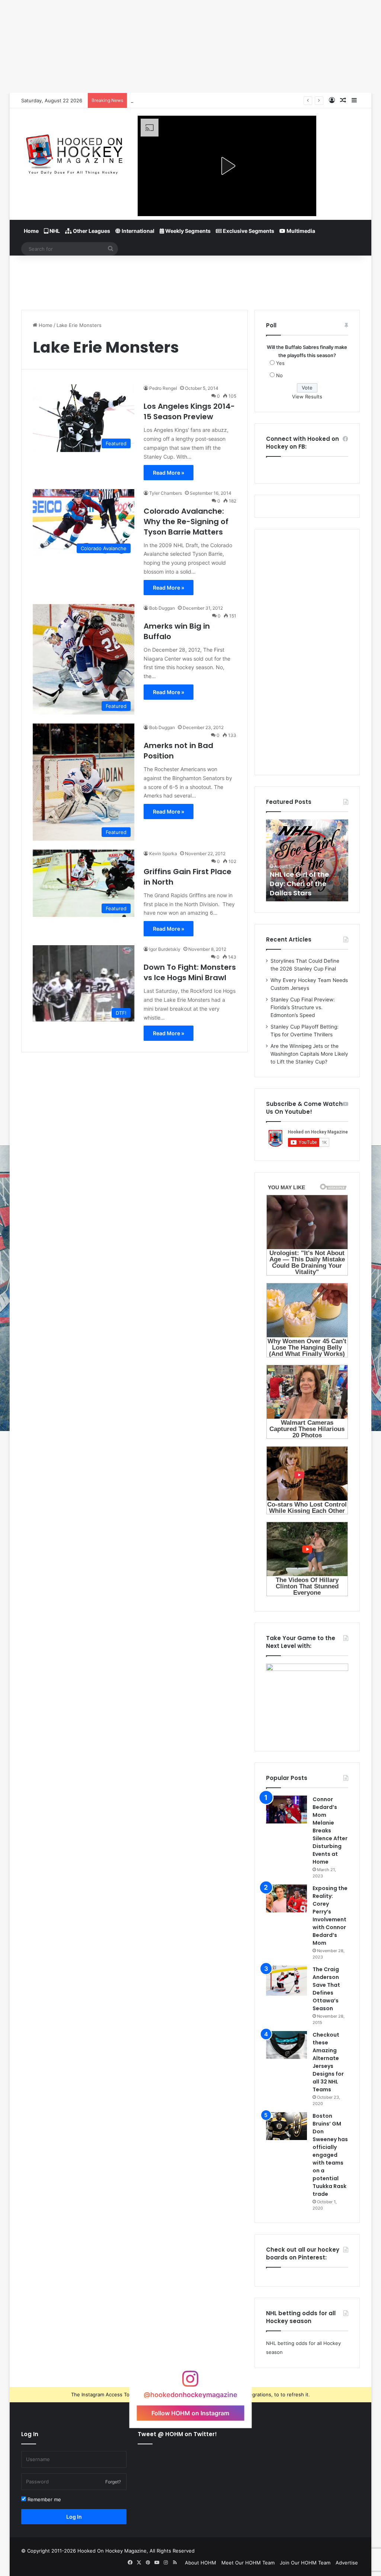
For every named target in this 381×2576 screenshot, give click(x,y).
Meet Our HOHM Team (248, 2563)
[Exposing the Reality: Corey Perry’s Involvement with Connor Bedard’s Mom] (286, 1898)
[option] (307, 860)
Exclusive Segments (248, 231)
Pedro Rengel (163, 388)
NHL (54, 231)
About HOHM (201, 2563)
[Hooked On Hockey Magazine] (74, 152)
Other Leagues (91, 231)
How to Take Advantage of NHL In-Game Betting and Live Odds (204, 100)
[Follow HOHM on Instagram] (190, 2382)
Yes (280, 363)
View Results (307, 397)
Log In (74, 2517)
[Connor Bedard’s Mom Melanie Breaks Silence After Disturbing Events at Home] (286, 1810)
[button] (227, 166)
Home (31, 231)
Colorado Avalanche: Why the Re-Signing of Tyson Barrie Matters (186, 522)
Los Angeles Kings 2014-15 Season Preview (189, 411)
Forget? (113, 2482)
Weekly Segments (187, 231)
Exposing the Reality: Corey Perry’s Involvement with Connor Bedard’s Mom (330, 1916)
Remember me (44, 2499)
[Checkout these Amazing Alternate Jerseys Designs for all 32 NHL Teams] (286, 2045)
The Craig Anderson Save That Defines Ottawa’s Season (326, 1989)
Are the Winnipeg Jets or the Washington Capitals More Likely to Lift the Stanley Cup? (309, 1054)
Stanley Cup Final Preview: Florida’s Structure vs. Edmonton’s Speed (303, 1007)
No (279, 375)
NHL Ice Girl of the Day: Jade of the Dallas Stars (299, 884)
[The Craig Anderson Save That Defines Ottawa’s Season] (286, 1981)
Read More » (169, 473)
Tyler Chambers (166, 493)
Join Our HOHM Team (305, 2563)
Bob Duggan (162, 608)
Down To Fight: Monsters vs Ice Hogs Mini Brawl (190, 972)
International (137, 231)
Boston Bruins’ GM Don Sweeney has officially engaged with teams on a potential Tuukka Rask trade (330, 2155)
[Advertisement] (190, 280)
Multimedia (300, 231)
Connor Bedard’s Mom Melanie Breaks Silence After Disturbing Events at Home (330, 1831)
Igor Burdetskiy (165, 949)
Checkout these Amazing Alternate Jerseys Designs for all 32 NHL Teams (328, 2062)
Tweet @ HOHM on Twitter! (177, 2434)
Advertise (347, 2563)
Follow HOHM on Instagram (190, 2413)
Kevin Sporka (163, 854)
